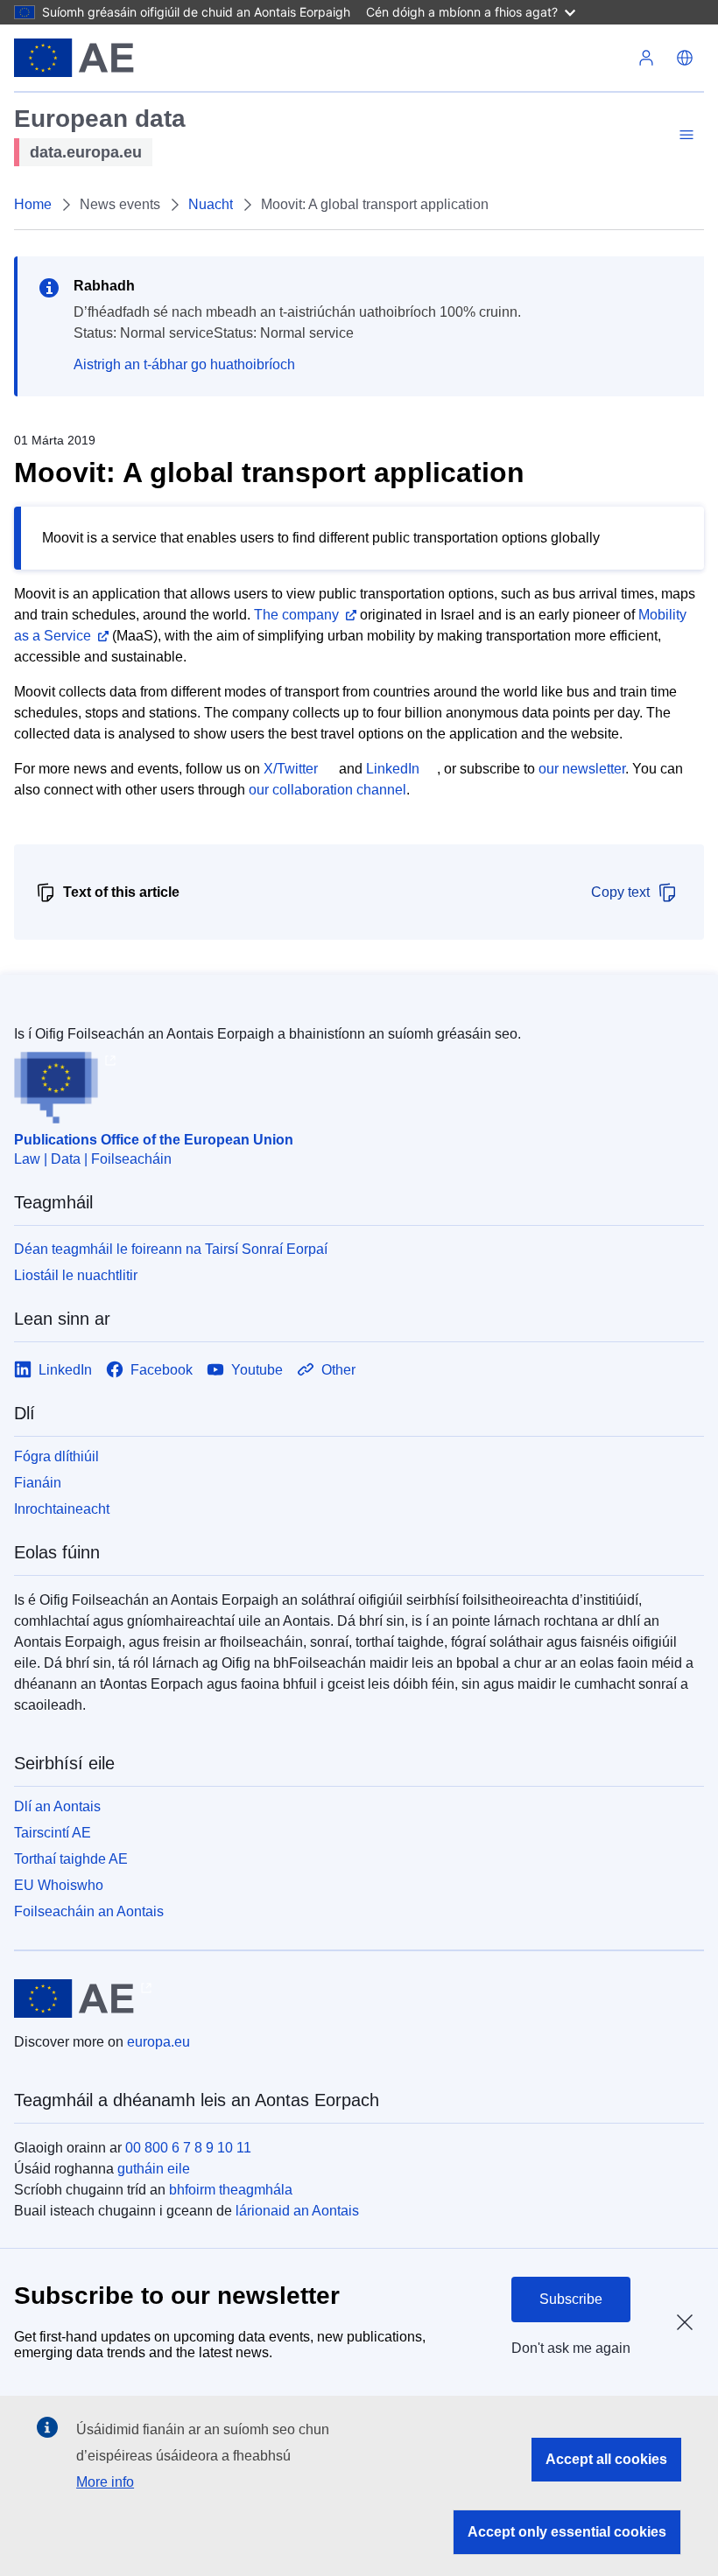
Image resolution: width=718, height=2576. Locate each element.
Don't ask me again (571, 2348)
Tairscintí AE (53, 1833)
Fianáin (38, 1483)
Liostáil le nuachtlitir (76, 1275)
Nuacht (211, 204)
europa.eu (158, 2042)
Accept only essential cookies (567, 2532)
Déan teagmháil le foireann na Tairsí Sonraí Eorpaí (171, 1249)
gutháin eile (154, 2169)
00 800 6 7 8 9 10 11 (188, 2148)
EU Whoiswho (59, 1885)
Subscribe (571, 2299)
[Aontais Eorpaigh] (74, 58)
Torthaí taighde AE (71, 1859)
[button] (685, 58)
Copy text (620, 892)
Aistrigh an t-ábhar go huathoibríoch (184, 364)
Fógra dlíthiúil (56, 1456)
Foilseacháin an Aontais (89, 1911)
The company (296, 615)
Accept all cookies (606, 2459)
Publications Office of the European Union (154, 1140)
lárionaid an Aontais (297, 2211)
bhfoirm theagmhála (231, 2190)
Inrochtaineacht (62, 1509)
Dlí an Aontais (57, 1806)
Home (33, 204)
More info (105, 2482)
